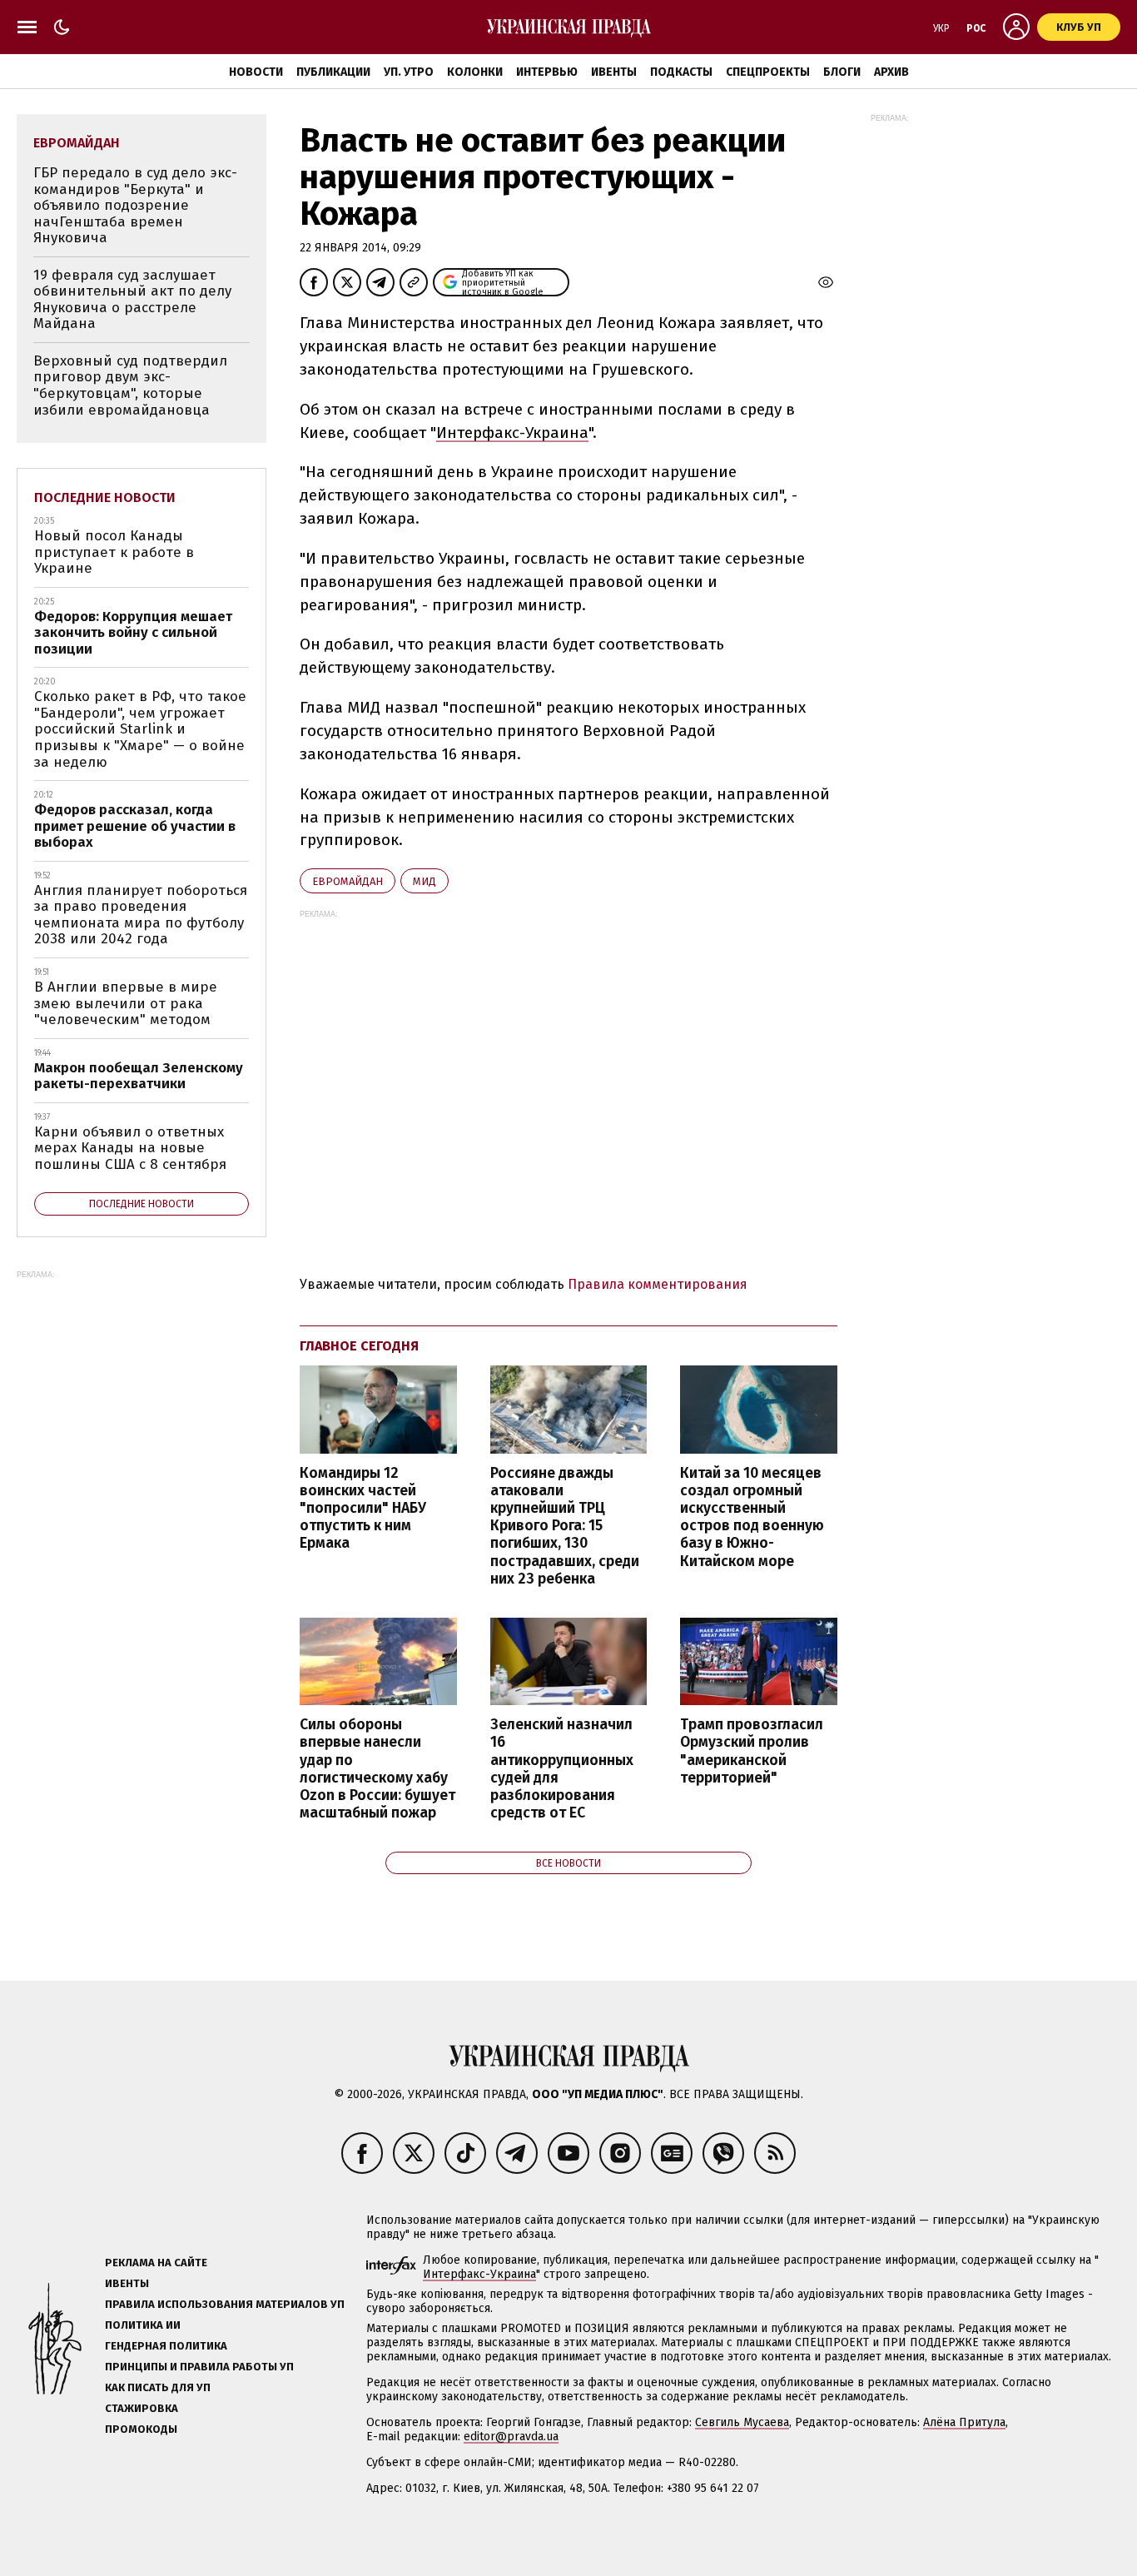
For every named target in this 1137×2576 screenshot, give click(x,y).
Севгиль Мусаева (742, 2422)
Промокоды (141, 2429)
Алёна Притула (964, 2422)
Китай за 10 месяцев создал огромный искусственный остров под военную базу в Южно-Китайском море (752, 1517)
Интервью (547, 72)
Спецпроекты (768, 72)
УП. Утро (409, 72)
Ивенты (614, 72)
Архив (891, 72)
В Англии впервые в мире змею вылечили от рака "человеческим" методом (126, 1003)
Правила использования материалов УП (225, 2304)
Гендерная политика (166, 2346)
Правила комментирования (658, 1284)
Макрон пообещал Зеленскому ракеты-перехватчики (139, 1076)
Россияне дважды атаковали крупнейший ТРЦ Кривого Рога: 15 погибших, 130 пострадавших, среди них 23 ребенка (565, 1526)
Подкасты (681, 72)
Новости (256, 72)
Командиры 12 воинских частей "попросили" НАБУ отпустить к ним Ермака (363, 1509)
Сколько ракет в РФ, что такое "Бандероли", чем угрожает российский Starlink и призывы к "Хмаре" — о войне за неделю (140, 729)
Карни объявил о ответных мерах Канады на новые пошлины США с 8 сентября (130, 1148)
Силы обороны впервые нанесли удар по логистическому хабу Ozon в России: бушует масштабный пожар (377, 1769)
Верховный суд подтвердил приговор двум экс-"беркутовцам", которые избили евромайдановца (130, 385)
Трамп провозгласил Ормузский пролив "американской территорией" (752, 1751)
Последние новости (105, 497)
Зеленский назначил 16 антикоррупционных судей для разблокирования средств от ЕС (562, 1769)
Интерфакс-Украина (512, 433)
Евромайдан (348, 881)
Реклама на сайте (156, 2263)
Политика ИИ (143, 2325)
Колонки (475, 72)
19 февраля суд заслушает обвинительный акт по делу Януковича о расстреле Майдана (132, 300)
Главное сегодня (359, 1346)
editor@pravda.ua (511, 2437)
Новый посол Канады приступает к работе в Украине (114, 552)
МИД (425, 881)
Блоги (842, 72)
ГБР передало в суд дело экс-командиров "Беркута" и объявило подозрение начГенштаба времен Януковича (135, 205)
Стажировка (142, 2408)
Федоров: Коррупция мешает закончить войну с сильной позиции (133, 633)
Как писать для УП (158, 2387)
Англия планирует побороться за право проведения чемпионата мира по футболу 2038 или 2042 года (141, 915)
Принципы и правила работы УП (199, 2367)
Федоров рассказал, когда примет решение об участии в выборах (135, 826)
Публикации (333, 72)
